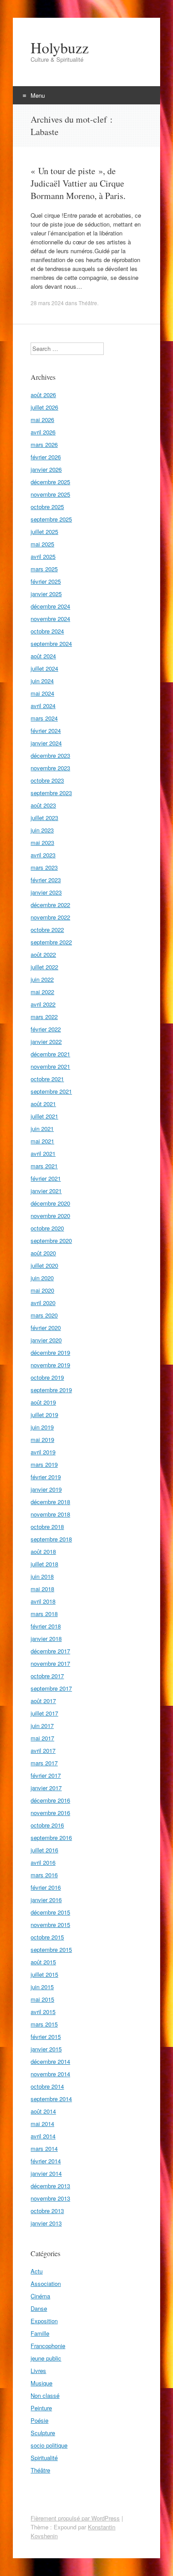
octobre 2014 (47, 2086)
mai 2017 (42, 1738)
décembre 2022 (50, 905)
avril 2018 (43, 1601)
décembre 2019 (50, 1352)
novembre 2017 (50, 1663)
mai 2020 (42, 1290)
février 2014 (46, 2161)
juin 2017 (42, 1726)
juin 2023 (42, 830)
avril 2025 (43, 556)
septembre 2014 (51, 2099)
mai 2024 (42, 693)
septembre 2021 (51, 1091)
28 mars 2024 (47, 303)
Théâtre (88, 303)
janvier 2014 (46, 2173)
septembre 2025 (51, 519)
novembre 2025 (50, 494)
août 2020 (43, 1253)
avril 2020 (43, 1303)
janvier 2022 (46, 1041)
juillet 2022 (44, 967)
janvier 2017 (46, 1788)
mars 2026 (44, 444)
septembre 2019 (51, 1390)
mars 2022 (44, 1017)
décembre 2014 (50, 2061)
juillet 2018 (44, 1564)
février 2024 (46, 731)
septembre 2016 (51, 1837)
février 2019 (46, 1477)
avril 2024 (43, 706)
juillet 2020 (44, 1265)
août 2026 (43, 395)
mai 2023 (42, 842)
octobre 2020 (47, 1228)
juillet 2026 (44, 407)
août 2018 (43, 1551)
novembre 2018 (50, 1514)
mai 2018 (42, 1589)
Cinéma (40, 2296)
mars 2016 (44, 1875)
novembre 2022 (50, 917)
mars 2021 (44, 1166)
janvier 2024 (46, 743)
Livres (38, 2371)
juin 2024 (42, 681)
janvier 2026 (46, 469)
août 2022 (43, 954)
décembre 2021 (50, 1054)
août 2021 (43, 1104)
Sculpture (43, 2433)
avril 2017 (43, 1750)
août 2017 (43, 1701)
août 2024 (43, 656)
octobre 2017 (47, 1676)
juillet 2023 (44, 818)
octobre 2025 (47, 507)
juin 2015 (42, 1987)
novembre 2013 (50, 2198)
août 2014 (43, 2111)
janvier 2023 (46, 892)
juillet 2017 (44, 1713)
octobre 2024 (47, 631)
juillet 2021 (44, 1116)
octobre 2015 (47, 1937)
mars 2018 (44, 1614)
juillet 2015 (44, 1974)
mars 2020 (44, 1315)
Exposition (44, 2321)
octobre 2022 (47, 930)
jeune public (46, 2358)
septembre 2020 (51, 1240)
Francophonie (48, 2346)
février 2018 (46, 1626)
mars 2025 (44, 569)
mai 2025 (42, 544)
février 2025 (46, 581)
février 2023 (46, 880)
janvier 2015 (46, 2049)
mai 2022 (42, 992)
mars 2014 (44, 2148)
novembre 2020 (50, 1216)
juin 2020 (42, 1278)
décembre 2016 (50, 1800)
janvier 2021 (46, 1191)
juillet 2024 (44, 668)
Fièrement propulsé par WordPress (75, 2518)
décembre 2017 (50, 1651)
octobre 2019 (47, 1377)
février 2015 (46, 2037)
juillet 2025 (44, 532)
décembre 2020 (50, 1203)
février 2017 (46, 1775)
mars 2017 (44, 1763)
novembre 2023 (50, 768)
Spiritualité (44, 2458)
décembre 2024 (50, 606)
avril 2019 (43, 1452)
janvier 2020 (46, 1340)
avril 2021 (43, 1153)
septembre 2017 (51, 1688)
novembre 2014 (50, 2074)
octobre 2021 (47, 1079)
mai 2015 (42, 1999)
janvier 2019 (46, 1489)
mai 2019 (42, 1439)
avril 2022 (43, 1004)
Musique (41, 2383)
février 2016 (46, 1887)
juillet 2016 (44, 1850)
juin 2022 (42, 979)
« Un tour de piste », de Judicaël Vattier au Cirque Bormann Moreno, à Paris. (78, 183)
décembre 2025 (50, 482)
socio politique (49, 2445)
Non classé (45, 2395)
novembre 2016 (50, 1813)
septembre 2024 (51, 643)
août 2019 (43, 1402)
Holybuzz (60, 48)
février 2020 (46, 1328)
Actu (37, 2271)
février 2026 (46, 457)
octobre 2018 (47, 1527)
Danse (39, 2308)
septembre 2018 (51, 1539)
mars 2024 (44, 718)
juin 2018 (42, 1576)
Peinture (41, 2408)
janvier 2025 (46, 594)
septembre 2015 (51, 1949)
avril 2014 (43, 2136)
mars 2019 (44, 1464)
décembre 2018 (50, 1502)
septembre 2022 (51, 942)
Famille (40, 2333)
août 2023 (43, 805)
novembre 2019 (50, 1365)
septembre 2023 (51, 793)
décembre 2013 (50, 2186)
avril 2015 (43, 2012)
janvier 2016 (46, 1900)
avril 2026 (43, 432)
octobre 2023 (47, 780)
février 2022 (46, 1029)
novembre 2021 (50, 1066)
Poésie (39, 2420)
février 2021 (46, 1178)
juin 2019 (42, 1427)
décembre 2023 (50, 755)
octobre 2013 (47, 2211)
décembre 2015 (50, 1912)
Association (46, 2283)
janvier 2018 (46, 1638)
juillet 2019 (44, 1415)
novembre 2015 (50, 1925)
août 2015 (43, 1962)
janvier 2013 (46, 2223)
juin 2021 (42, 1129)
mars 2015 (44, 2024)
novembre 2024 (50, 619)
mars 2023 (44, 867)
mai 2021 (42, 1141)
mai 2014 (42, 2124)
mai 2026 (42, 420)
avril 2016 (43, 1862)
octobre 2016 (47, 1825)
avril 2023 (43, 855)
